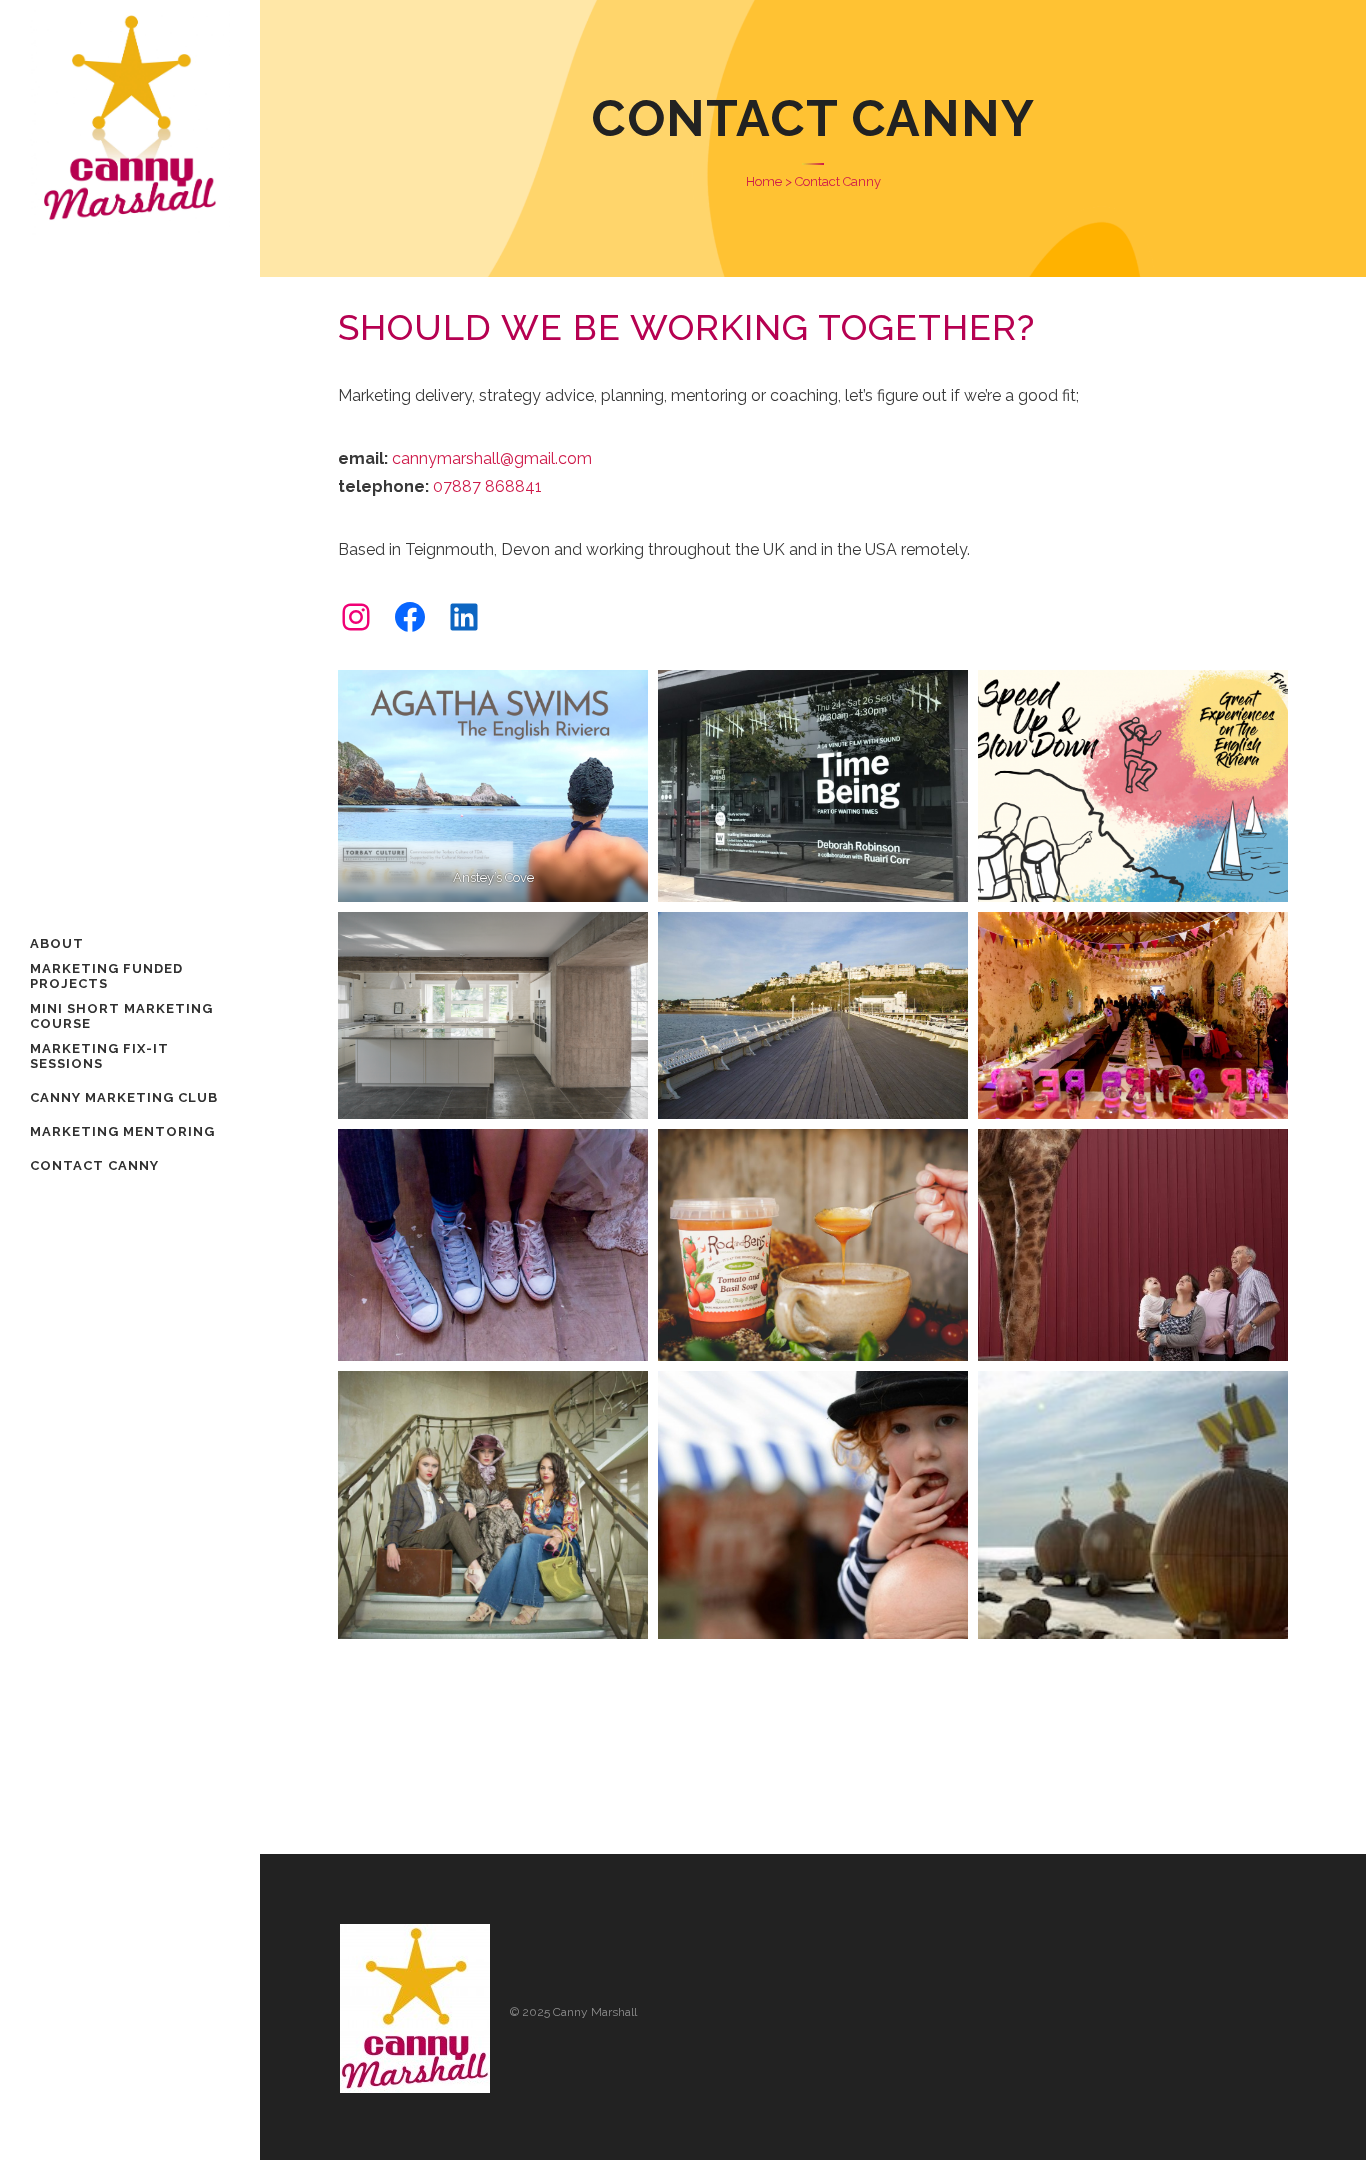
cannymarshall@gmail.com (492, 458)
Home (764, 181)
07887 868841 (487, 486)
